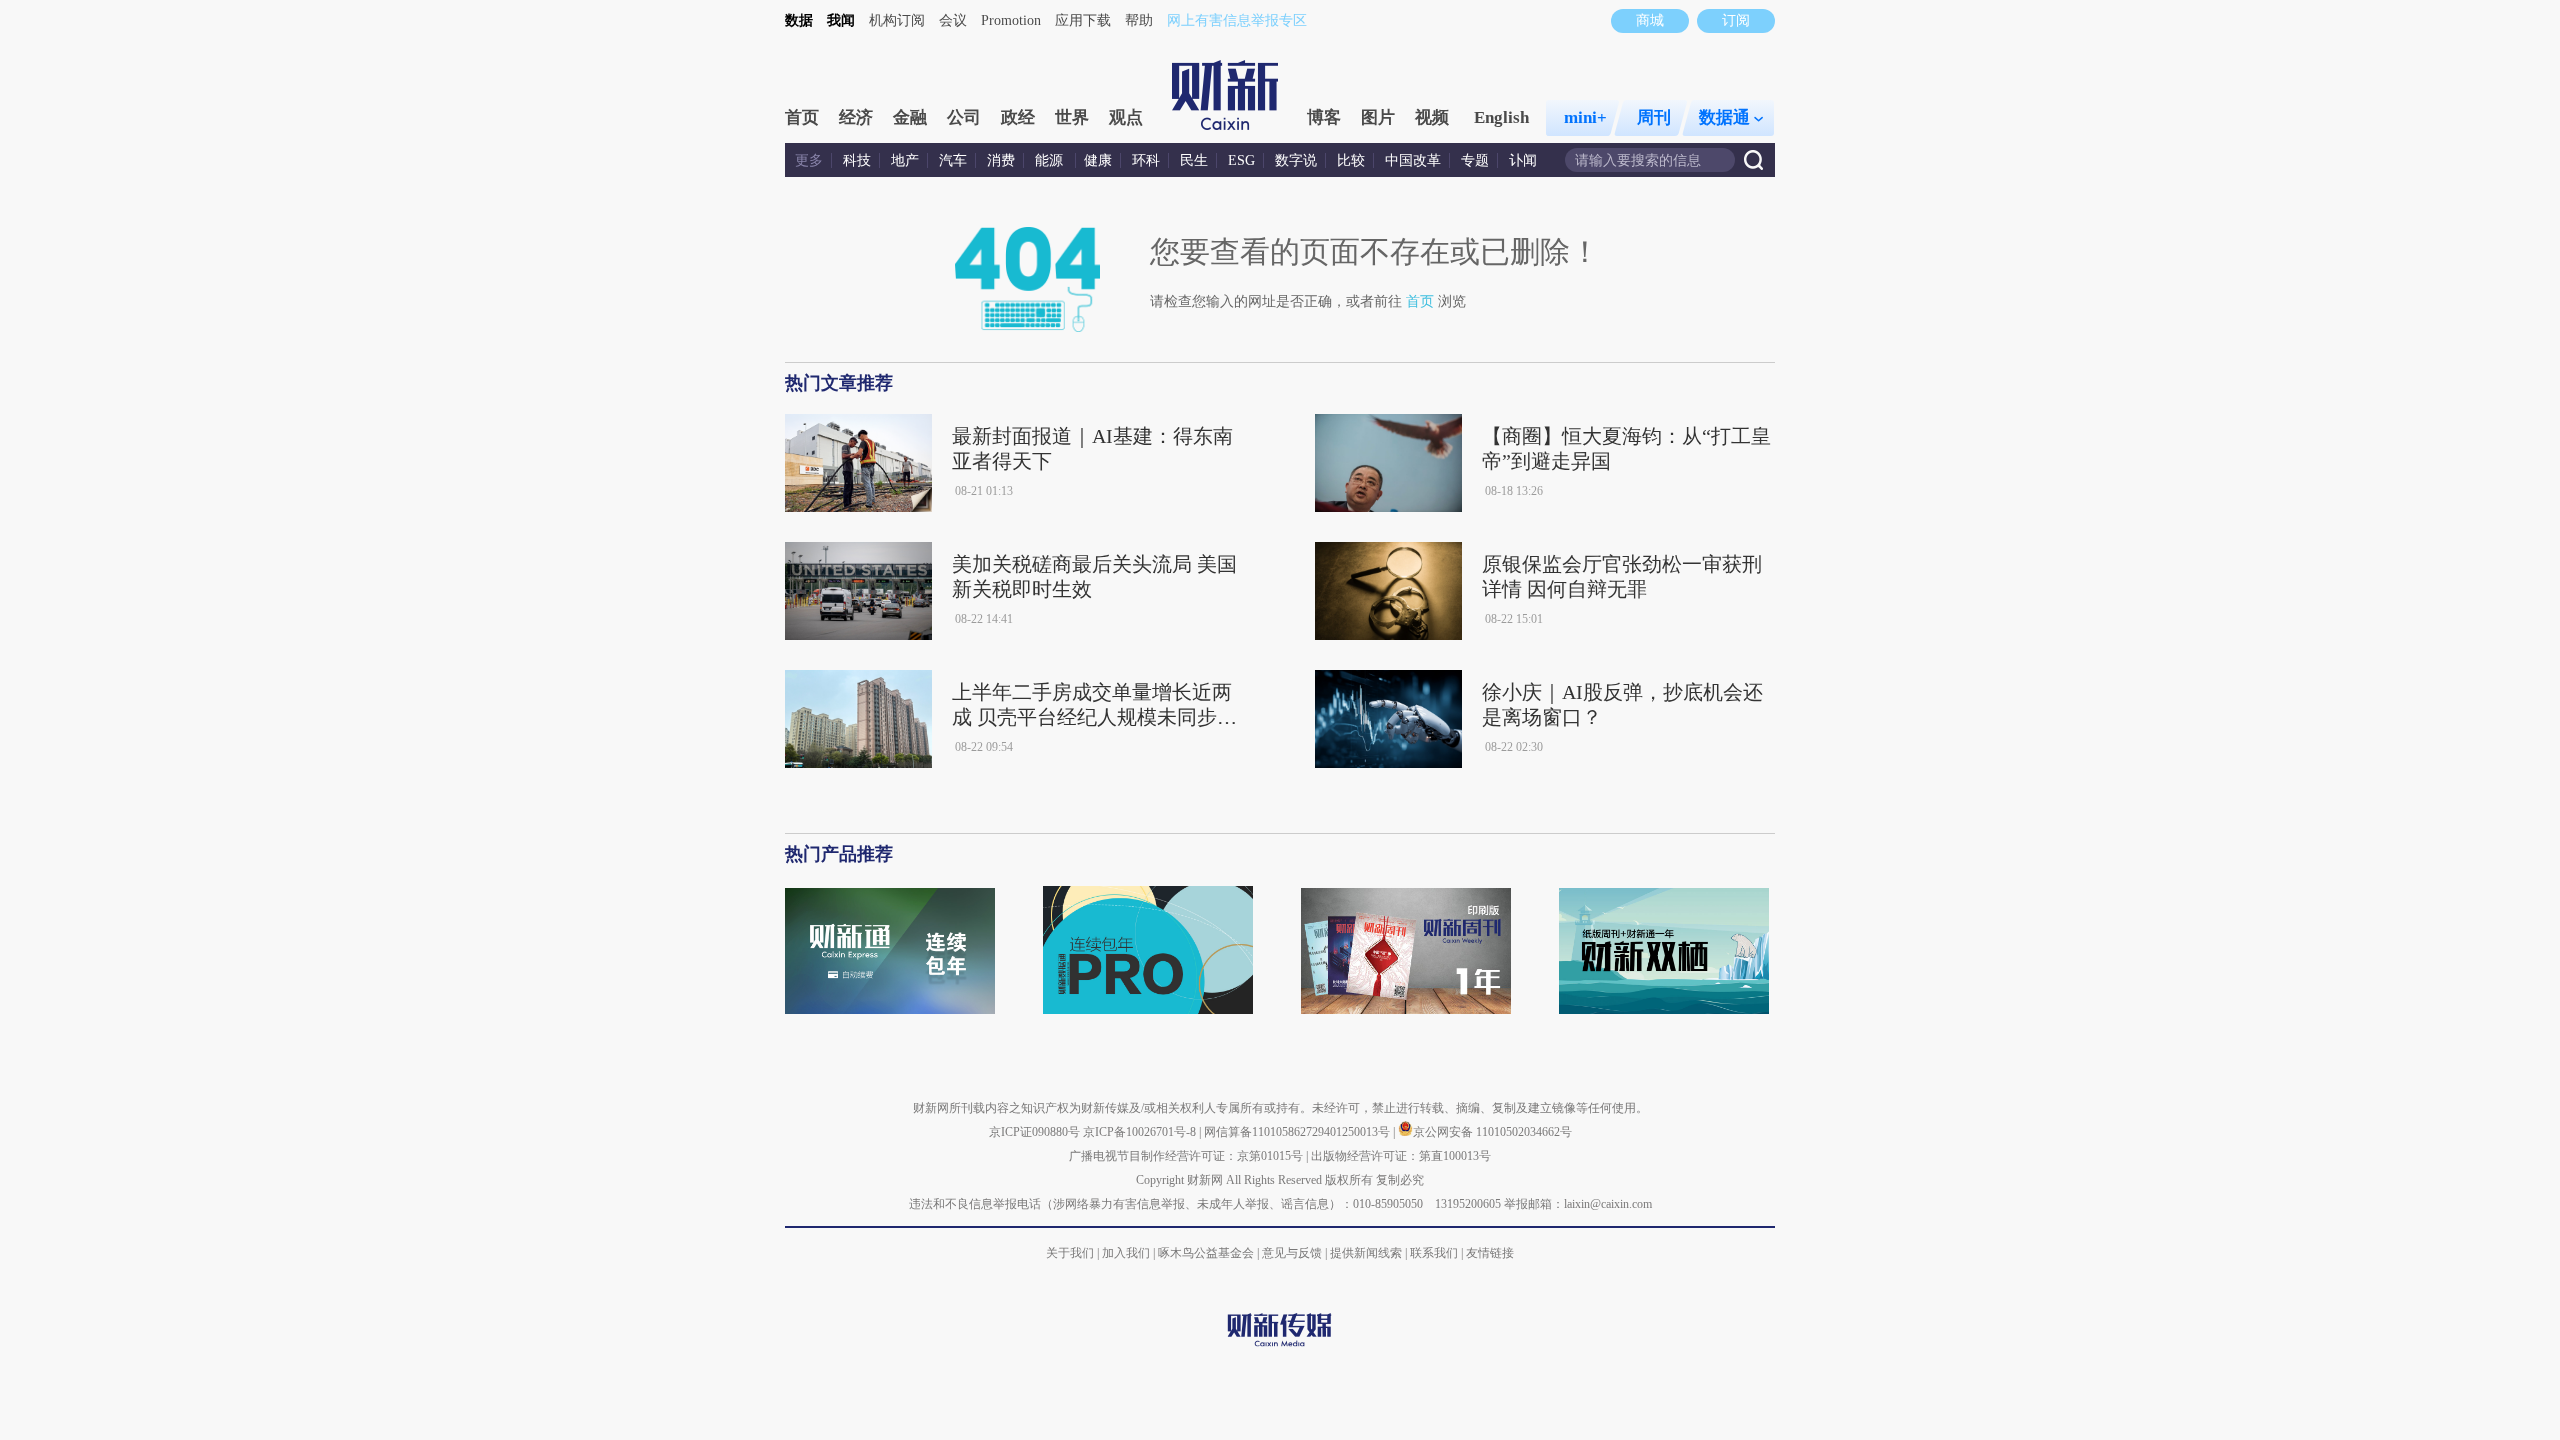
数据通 (1724, 117)
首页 (802, 117)
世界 (1072, 117)
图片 (1378, 117)
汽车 (953, 160)
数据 (799, 20)
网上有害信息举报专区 (1237, 20)
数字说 (1296, 160)
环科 (1146, 160)
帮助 (1139, 20)
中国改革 (1413, 160)
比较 (1351, 160)
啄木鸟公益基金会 (1207, 1253)
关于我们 (1070, 1253)
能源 (1051, 160)
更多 (809, 160)
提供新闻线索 (1366, 1253)
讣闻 (1523, 160)
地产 (905, 160)
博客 (1324, 117)
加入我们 (1126, 1253)
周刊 (1654, 117)
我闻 (841, 20)
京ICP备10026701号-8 (1141, 1132)
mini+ (1585, 117)
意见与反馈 (1292, 1253)
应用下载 (1083, 20)
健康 (1098, 160)
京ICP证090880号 (1034, 1132)
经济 (856, 117)
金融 (910, 117)
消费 (1001, 160)
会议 (953, 20)
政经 (1018, 117)
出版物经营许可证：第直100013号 (1401, 1156)
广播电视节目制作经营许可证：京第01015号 (1186, 1156)
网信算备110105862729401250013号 (1298, 1132)
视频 (1432, 117)
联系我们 (1434, 1253)
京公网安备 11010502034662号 (1492, 1132)
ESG (1241, 160)
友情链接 (1490, 1253)
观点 (1126, 117)
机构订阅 (897, 20)
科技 (857, 160)
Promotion (1011, 20)
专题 (1475, 160)
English (1501, 117)
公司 (964, 117)
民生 (1194, 160)
